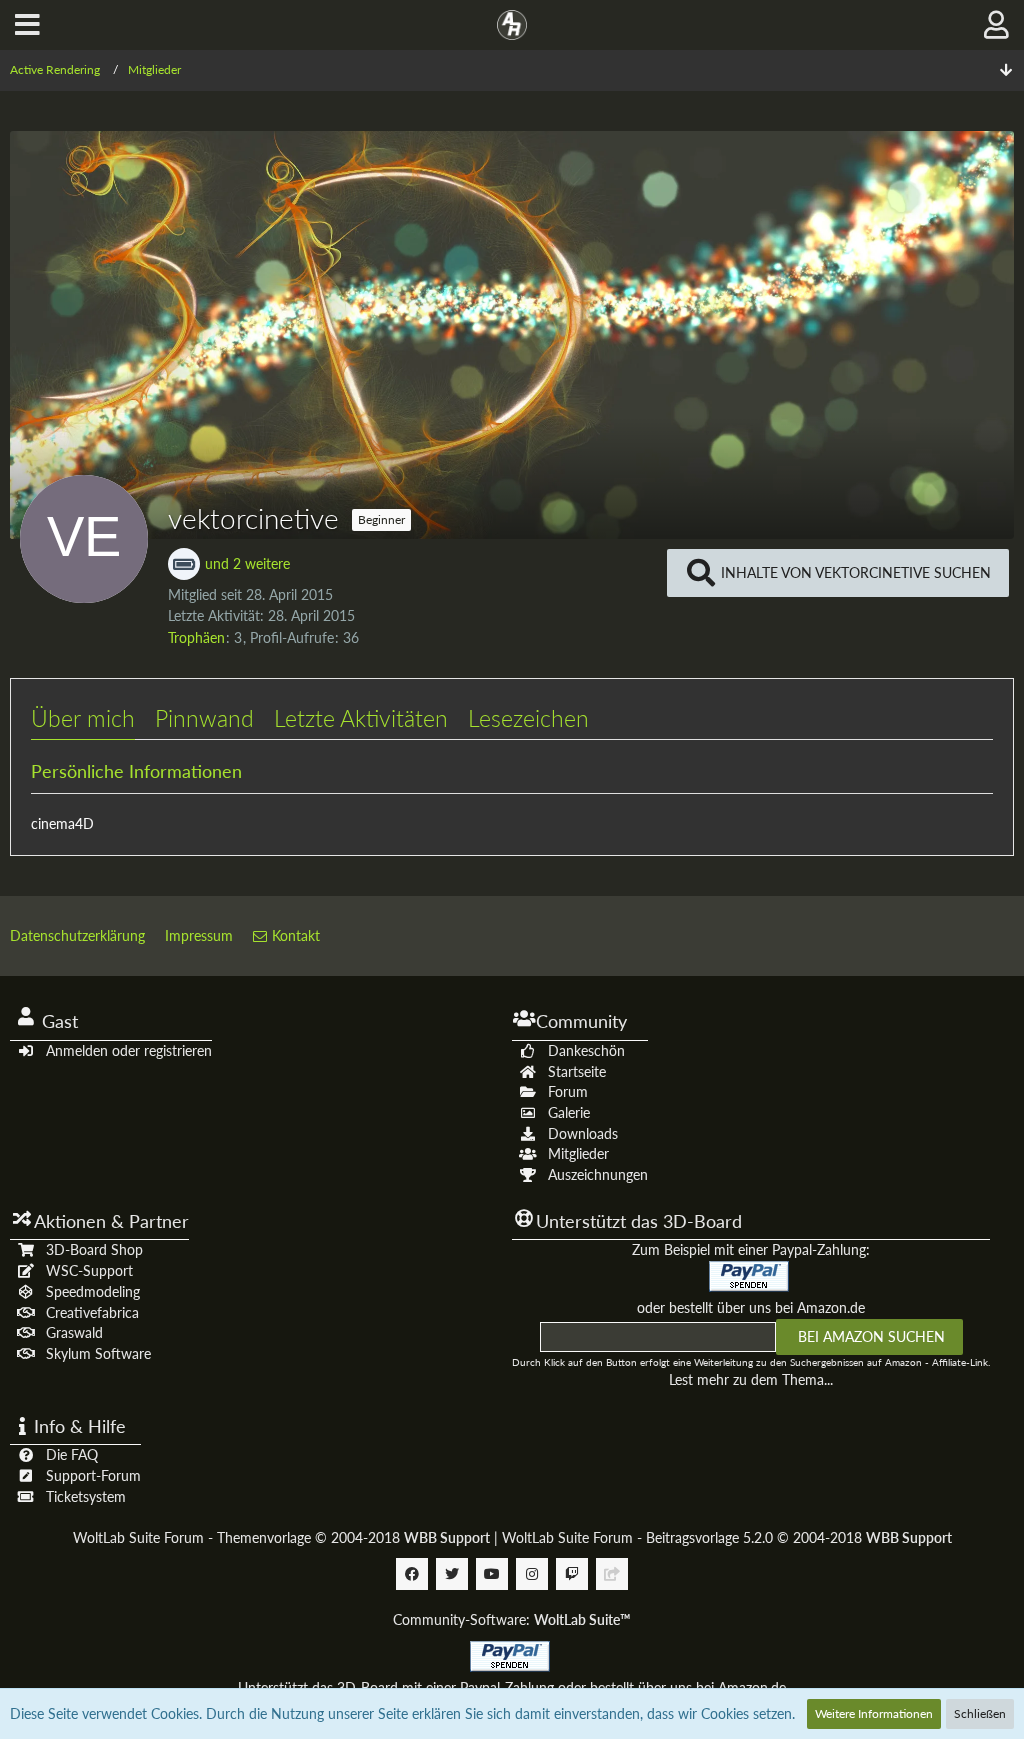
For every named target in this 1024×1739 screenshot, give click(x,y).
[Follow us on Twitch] (572, 1574)
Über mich (83, 718)
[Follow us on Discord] (612, 1574)
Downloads (583, 1133)
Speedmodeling (93, 1291)
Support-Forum (93, 1475)
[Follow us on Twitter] (452, 1574)
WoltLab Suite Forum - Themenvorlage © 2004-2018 (281, 1537)
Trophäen (196, 637)
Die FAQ (72, 1454)
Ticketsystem (86, 1496)
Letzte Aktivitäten (361, 718)
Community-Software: (512, 1619)
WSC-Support (89, 1270)
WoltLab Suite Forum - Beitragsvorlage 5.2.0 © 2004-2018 (727, 1537)
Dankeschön (586, 1050)
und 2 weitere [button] (247, 563)
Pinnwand (204, 718)
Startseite (577, 1071)
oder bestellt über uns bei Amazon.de (751, 1307)
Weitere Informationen (874, 1713)
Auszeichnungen (598, 1174)
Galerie (569, 1112)
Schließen (980, 1713)
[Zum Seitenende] (1006, 70)
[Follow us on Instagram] (532, 1574)
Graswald (74, 1332)
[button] (27, 25)
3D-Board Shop (94, 1249)
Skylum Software (98, 1353)
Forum (568, 1091)
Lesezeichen (528, 718)
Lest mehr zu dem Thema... (751, 1379)
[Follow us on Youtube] (492, 1574)
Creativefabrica (92, 1312)
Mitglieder (578, 1153)
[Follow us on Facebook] (412, 1574)
